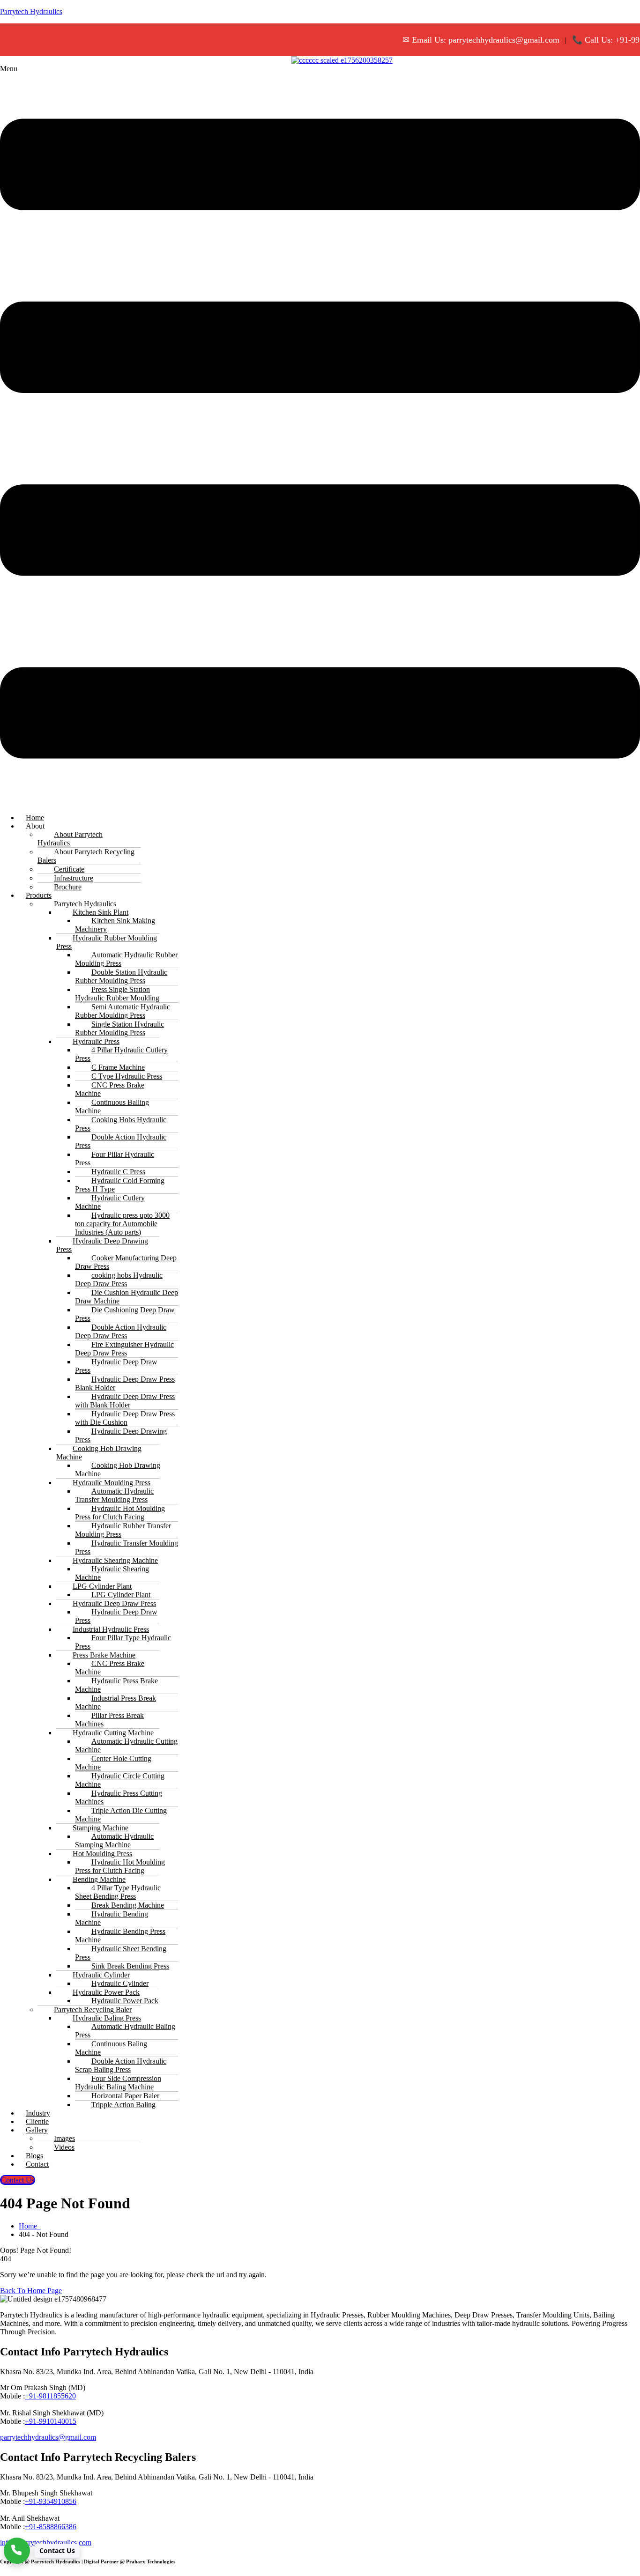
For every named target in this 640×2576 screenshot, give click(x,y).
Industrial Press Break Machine (115, 1702)
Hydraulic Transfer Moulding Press (127, 1547)
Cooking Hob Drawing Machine (99, 1453)
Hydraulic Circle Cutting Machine (120, 1780)
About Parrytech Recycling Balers (86, 856)
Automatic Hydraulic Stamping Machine (114, 1840)
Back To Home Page (31, 2291)
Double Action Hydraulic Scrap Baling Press (121, 2065)
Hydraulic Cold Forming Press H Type (120, 1185)
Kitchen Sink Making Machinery (115, 925)
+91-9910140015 (51, 2421)
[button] (320, 435)
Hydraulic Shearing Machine (112, 1573)
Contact (37, 2164)
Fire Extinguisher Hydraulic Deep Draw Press (124, 1349)
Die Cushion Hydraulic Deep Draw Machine (127, 1297)
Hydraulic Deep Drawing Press (102, 1245)
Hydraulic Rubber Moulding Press (107, 942)
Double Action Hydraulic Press (121, 1141)
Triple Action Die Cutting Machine (121, 1815)
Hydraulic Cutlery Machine (110, 1202)
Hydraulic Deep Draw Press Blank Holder (125, 1383)
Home (30, 2226)
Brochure (68, 887)
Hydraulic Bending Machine (112, 1918)
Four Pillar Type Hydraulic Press (123, 1642)
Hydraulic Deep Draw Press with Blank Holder (125, 1401)
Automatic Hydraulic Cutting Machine (126, 1745)
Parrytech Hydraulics (31, 11)
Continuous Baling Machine (111, 2048)
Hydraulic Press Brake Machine (116, 1685)
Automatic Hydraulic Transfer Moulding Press (114, 1495)
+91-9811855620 (50, 2396)
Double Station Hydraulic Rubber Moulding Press (121, 976)
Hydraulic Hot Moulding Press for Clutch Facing (120, 1513)
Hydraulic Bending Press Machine (120, 1936)
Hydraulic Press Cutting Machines (119, 1797)
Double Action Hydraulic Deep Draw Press (121, 1331)
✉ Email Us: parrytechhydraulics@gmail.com (458, 40)
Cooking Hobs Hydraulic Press (121, 1124)
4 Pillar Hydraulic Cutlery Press (121, 1054)
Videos (64, 2147)
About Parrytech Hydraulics (70, 839)
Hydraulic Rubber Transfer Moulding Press (123, 1530)
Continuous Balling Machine (112, 1107)
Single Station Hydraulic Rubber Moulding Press (119, 1028)
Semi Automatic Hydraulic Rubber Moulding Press (123, 1011)
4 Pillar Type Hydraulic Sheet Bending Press (118, 1892)
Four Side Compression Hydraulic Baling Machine (118, 2083)
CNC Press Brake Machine (110, 1089)
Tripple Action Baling (123, 2105)
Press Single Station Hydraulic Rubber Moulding (117, 994)
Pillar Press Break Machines (109, 1720)
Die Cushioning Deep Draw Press (125, 1314)
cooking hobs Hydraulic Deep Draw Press (119, 1279)
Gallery (37, 2130)
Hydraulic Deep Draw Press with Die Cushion (125, 1418)
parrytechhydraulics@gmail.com (48, 2437)
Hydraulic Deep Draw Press (116, 1366)
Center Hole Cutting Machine (113, 1763)
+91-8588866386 (51, 2527)
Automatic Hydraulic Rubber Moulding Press (126, 959)
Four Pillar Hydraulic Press (115, 1158)
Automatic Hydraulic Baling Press (125, 2031)
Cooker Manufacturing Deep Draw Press (126, 1262)
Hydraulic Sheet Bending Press (121, 1953)
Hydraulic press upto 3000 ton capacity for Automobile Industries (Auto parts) (122, 1224)
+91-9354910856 (51, 2501)
